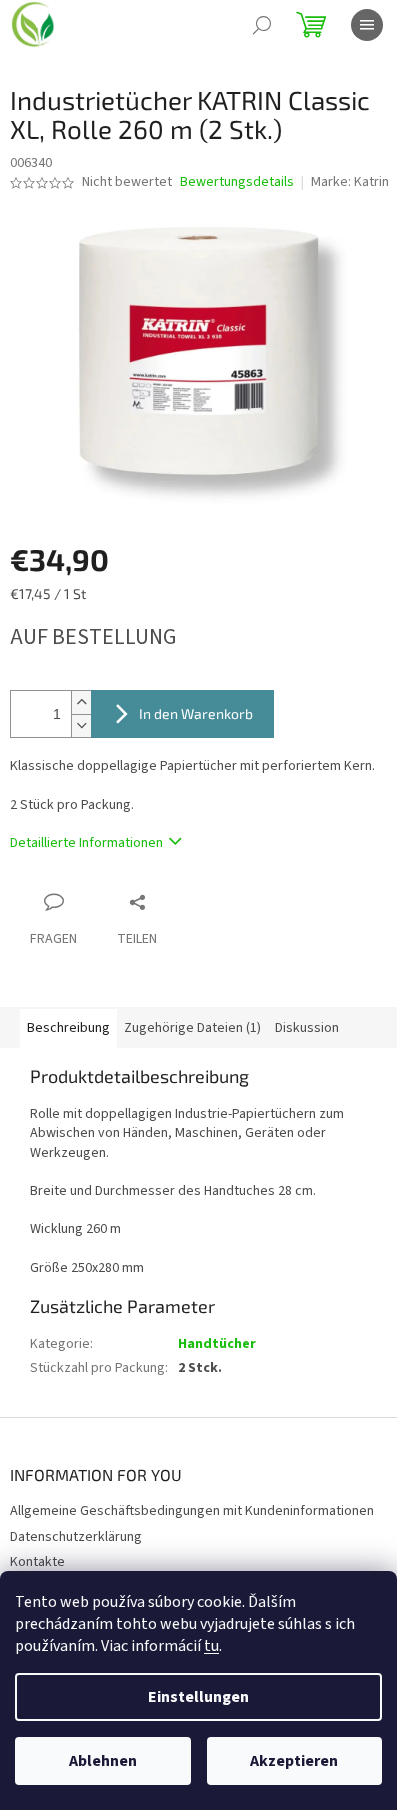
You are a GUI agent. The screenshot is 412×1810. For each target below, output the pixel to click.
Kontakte (37, 1562)
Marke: (350, 182)
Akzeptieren (294, 1761)
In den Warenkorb (196, 713)
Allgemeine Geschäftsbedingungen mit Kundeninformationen (192, 1511)
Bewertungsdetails (237, 182)
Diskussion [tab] (307, 1028)
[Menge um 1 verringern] (81, 725)
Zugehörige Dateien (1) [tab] (192, 1028)
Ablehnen (103, 1761)
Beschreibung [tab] (68, 1028)
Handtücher (217, 1344)
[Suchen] (262, 25)
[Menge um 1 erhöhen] (81, 702)
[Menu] (367, 25)
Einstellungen (198, 1697)
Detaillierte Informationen (86, 843)
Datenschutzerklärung (76, 1537)
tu (211, 1646)
